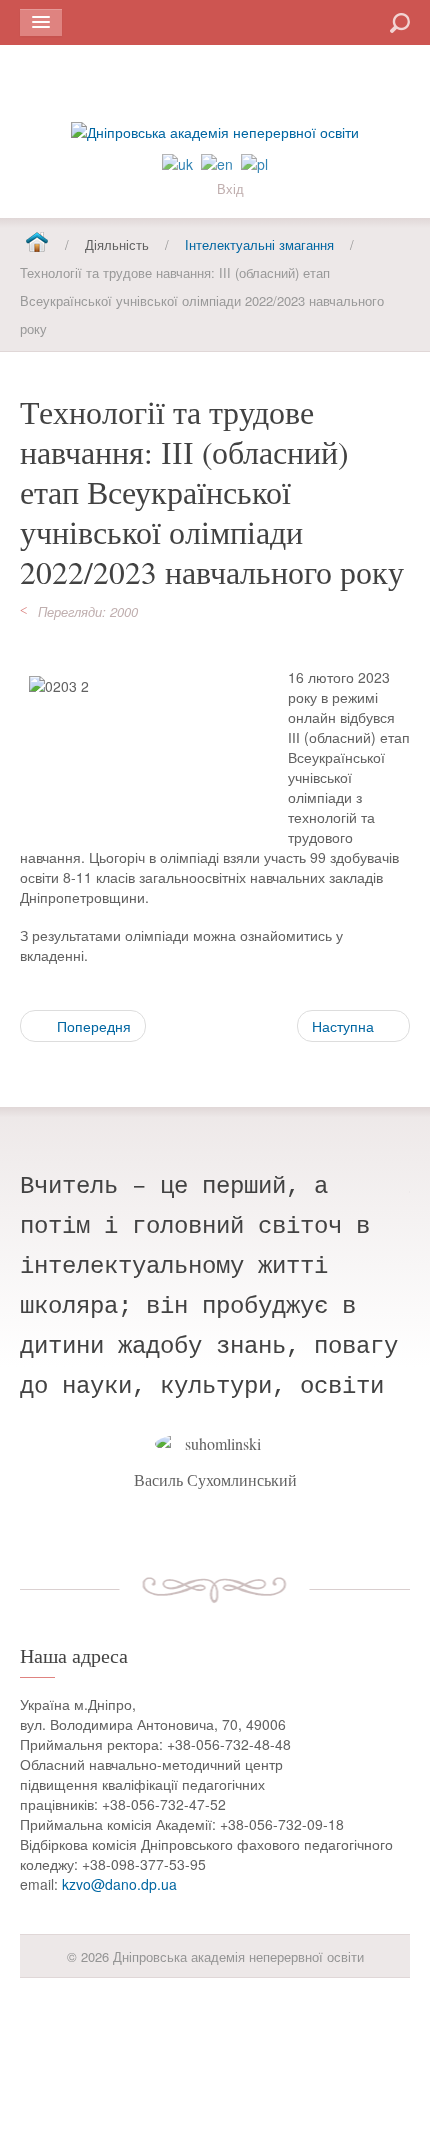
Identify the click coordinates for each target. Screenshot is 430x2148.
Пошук (328, 21)
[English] (217, 162)
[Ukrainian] (177, 162)
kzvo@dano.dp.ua (119, 1884)
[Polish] (254, 162)
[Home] (36, 243)
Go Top (215, 2028)
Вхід (230, 188)
